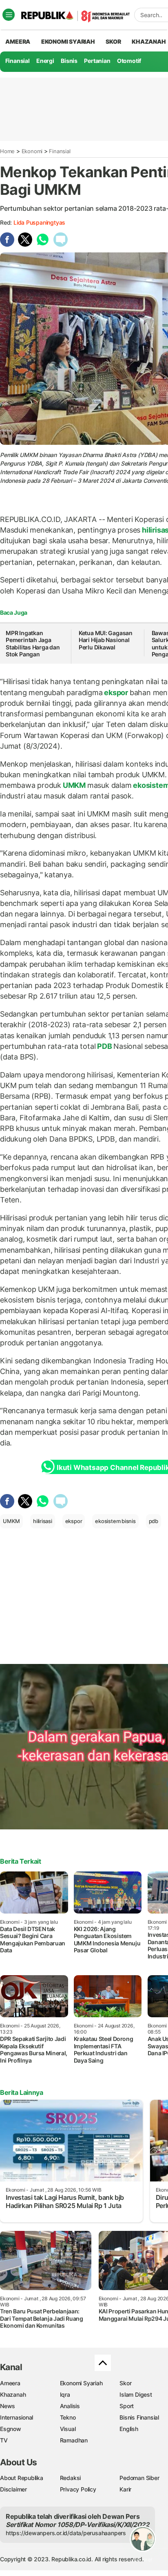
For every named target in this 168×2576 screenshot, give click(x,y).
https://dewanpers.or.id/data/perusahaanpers (66, 2533)
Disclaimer (13, 2489)
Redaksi (71, 2478)
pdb (154, 1521)
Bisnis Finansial (139, 2417)
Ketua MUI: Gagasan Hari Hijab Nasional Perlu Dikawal (106, 640)
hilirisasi (43, 1521)
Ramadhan (74, 2440)
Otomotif (129, 61)
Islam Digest (136, 2394)
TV (4, 2440)
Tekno (68, 2417)
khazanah (149, 41)
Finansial (18, 61)
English (129, 2429)
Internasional (17, 2417)
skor (113, 41)
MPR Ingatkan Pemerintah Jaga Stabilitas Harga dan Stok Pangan (33, 644)
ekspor (116, 693)
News (8, 2406)
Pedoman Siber (139, 2478)
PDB (104, 1046)
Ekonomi (32, 151)
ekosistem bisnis (115, 1521)
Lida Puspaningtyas (39, 222)
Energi (45, 61)
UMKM (74, 785)
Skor (125, 2383)
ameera (18, 41)
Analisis (70, 2406)
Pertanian (97, 61)
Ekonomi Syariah (68, 41)
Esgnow (11, 2429)
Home (7, 151)
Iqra (65, 2394)
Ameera (10, 2383)
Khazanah (13, 2394)
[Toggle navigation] (9, 15)
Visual (68, 2429)
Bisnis (69, 61)
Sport (127, 2406)
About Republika (22, 2478)
